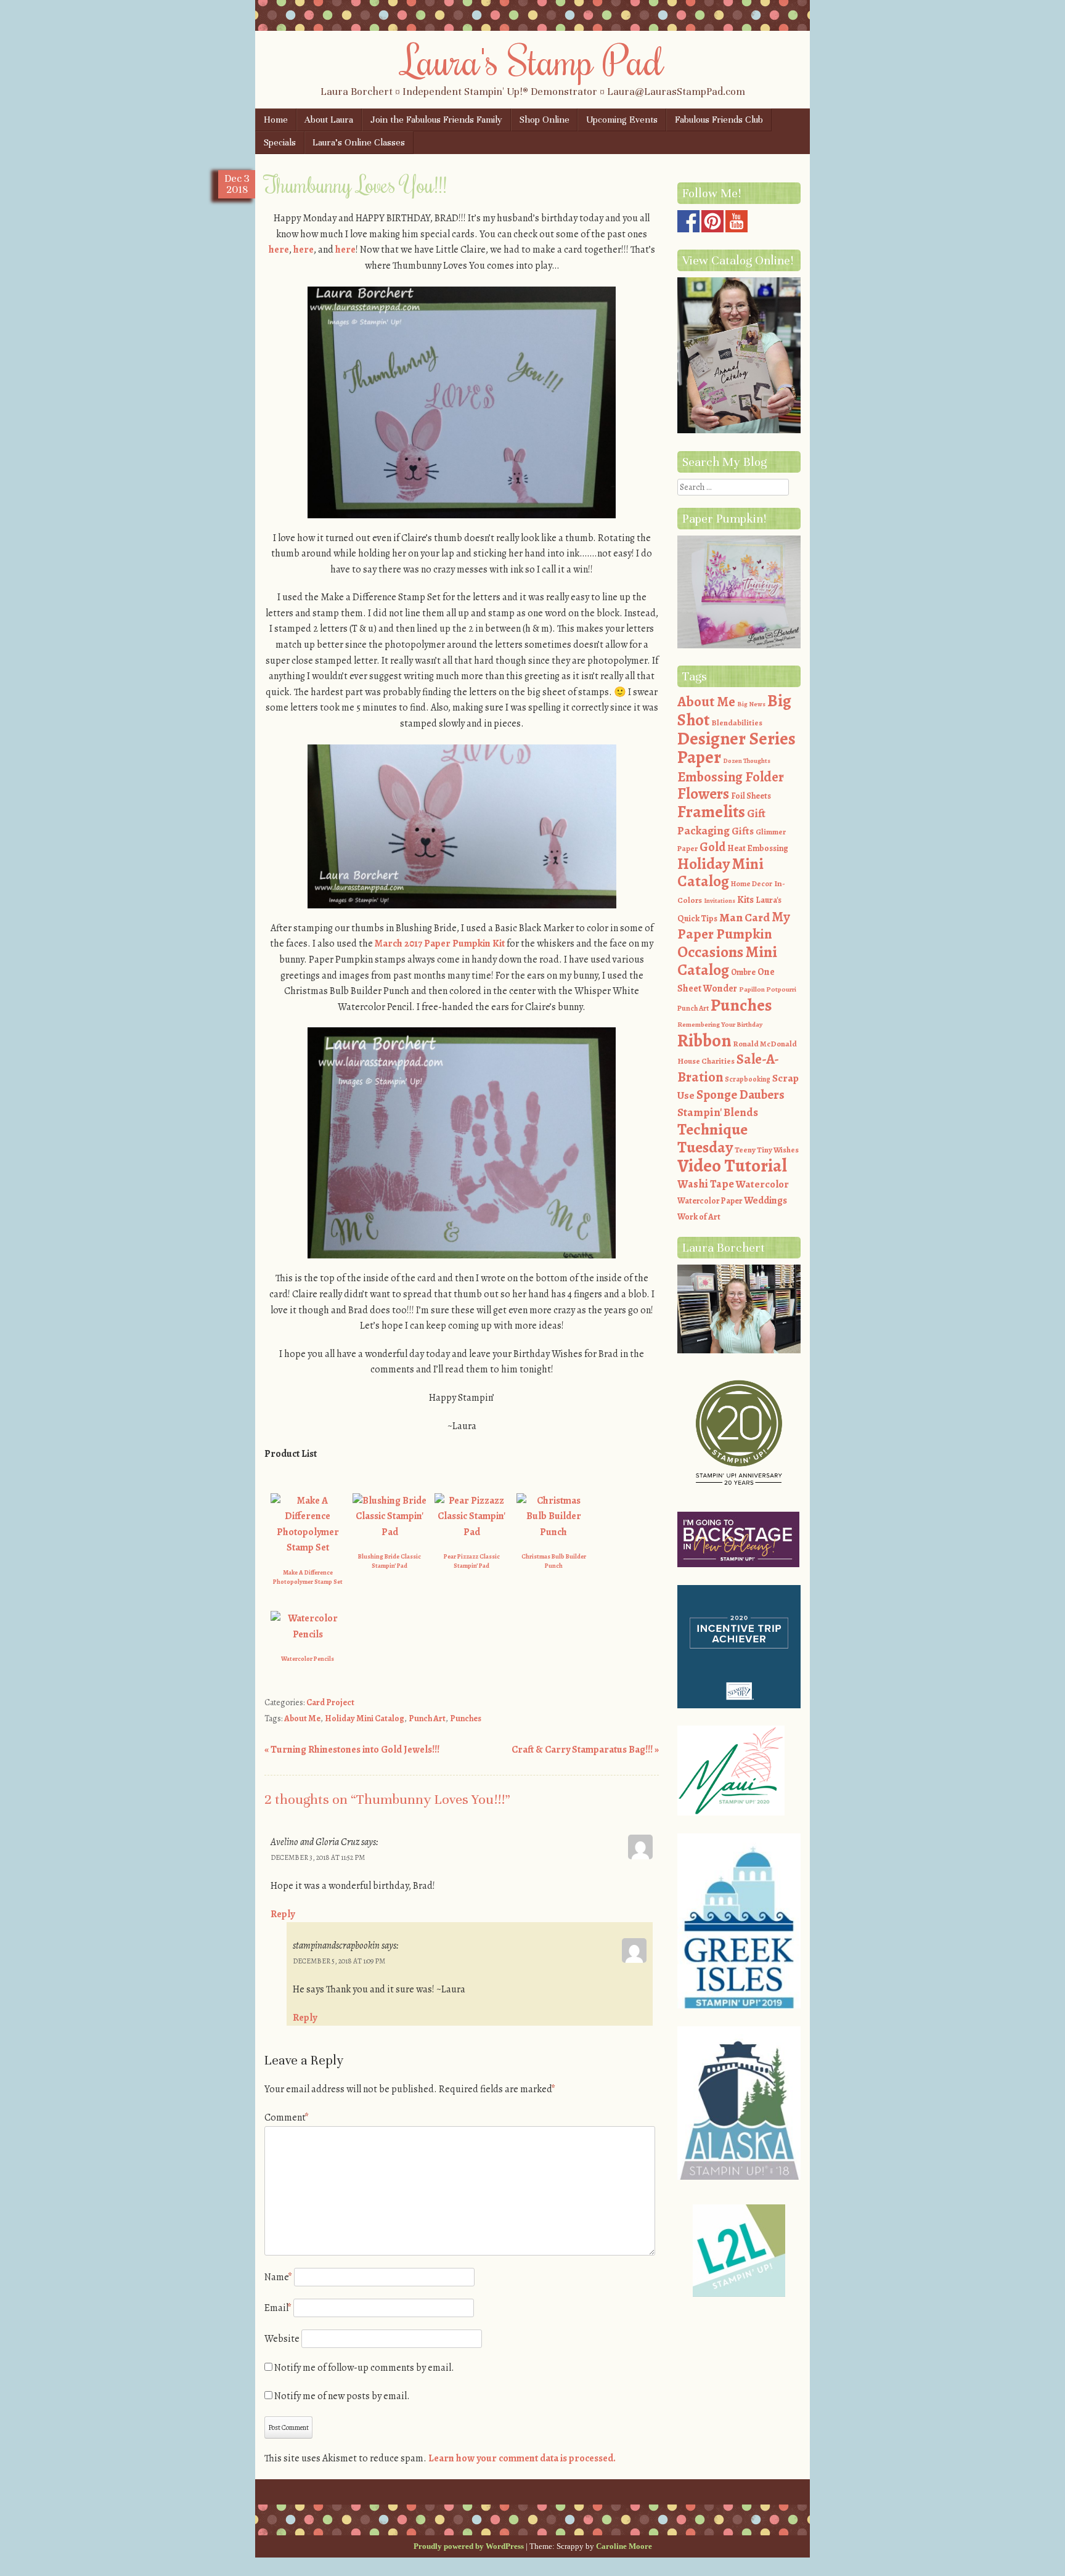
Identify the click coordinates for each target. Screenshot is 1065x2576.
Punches (466, 1718)
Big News (751, 704)
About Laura (329, 120)
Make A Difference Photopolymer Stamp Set (308, 1577)
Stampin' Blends (718, 1112)
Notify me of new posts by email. (342, 2396)
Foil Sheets (751, 796)
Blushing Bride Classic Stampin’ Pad (390, 1561)
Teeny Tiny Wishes (767, 1150)
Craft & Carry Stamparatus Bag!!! (585, 1750)
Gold (712, 847)
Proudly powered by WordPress (469, 2546)
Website (282, 2339)
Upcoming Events (622, 120)
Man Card (745, 917)
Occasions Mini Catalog (727, 961)
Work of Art (699, 1217)
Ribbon (704, 1041)
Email (278, 2308)
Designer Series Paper (737, 748)
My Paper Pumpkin (734, 926)
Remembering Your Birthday (720, 1025)
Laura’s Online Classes (359, 142)
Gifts (743, 831)
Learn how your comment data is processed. (522, 2458)
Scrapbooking (748, 1079)
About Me (302, 1718)
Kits (745, 900)
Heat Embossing (758, 848)
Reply (283, 1914)
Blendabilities (737, 723)
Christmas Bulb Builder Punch (554, 1561)
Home (276, 120)
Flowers (703, 794)
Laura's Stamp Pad (533, 60)
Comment (287, 2117)
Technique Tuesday (712, 1139)
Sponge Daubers (741, 1094)
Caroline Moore (624, 2546)
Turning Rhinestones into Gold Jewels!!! (352, 1750)
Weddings (765, 1200)
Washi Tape (706, 1184)
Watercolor (762, 1184)
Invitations (720, 901)
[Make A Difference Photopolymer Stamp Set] (308, 1547)
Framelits (711, 812)
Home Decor (752, 884)
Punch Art (427, 1718)
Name (278, 2277)
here (279, 250)
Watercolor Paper (710, 1201)
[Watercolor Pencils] (308, 1634)
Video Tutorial (732, 1165)
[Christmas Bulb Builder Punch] (553, 1532)
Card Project (330, 1702)
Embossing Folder (731, 777)
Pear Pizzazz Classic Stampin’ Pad (472, 1561)
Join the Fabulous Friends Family (436, 120)
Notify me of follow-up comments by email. (364, 2368)
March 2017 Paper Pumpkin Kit (440, 944)
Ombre (743, 972)
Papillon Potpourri (768, 989)
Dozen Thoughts (747, 761)
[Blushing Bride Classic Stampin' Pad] (390, 1532)
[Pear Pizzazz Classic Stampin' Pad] (471, 1532)
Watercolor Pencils (308, 1659)
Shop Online (545, 120)
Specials (280, 142)
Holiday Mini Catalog (365, 1718)
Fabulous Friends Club (719, 120)
